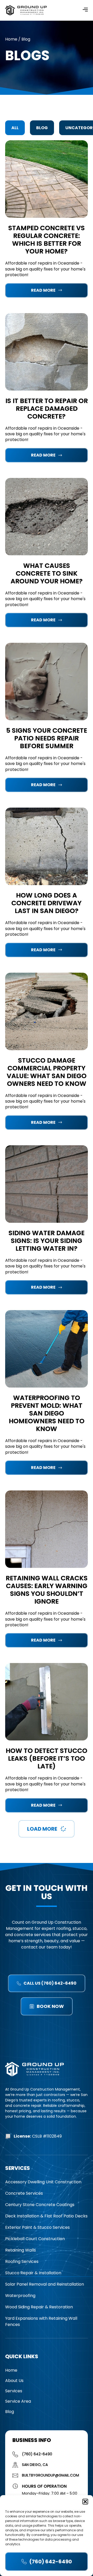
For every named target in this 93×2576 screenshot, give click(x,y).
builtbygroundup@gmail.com (51, 2475)
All (15, 128)
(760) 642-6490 (37, 2454)
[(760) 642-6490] (15, 2454)
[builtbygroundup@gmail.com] (15, 2475)
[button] (85, 2502)
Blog (42, 128)
